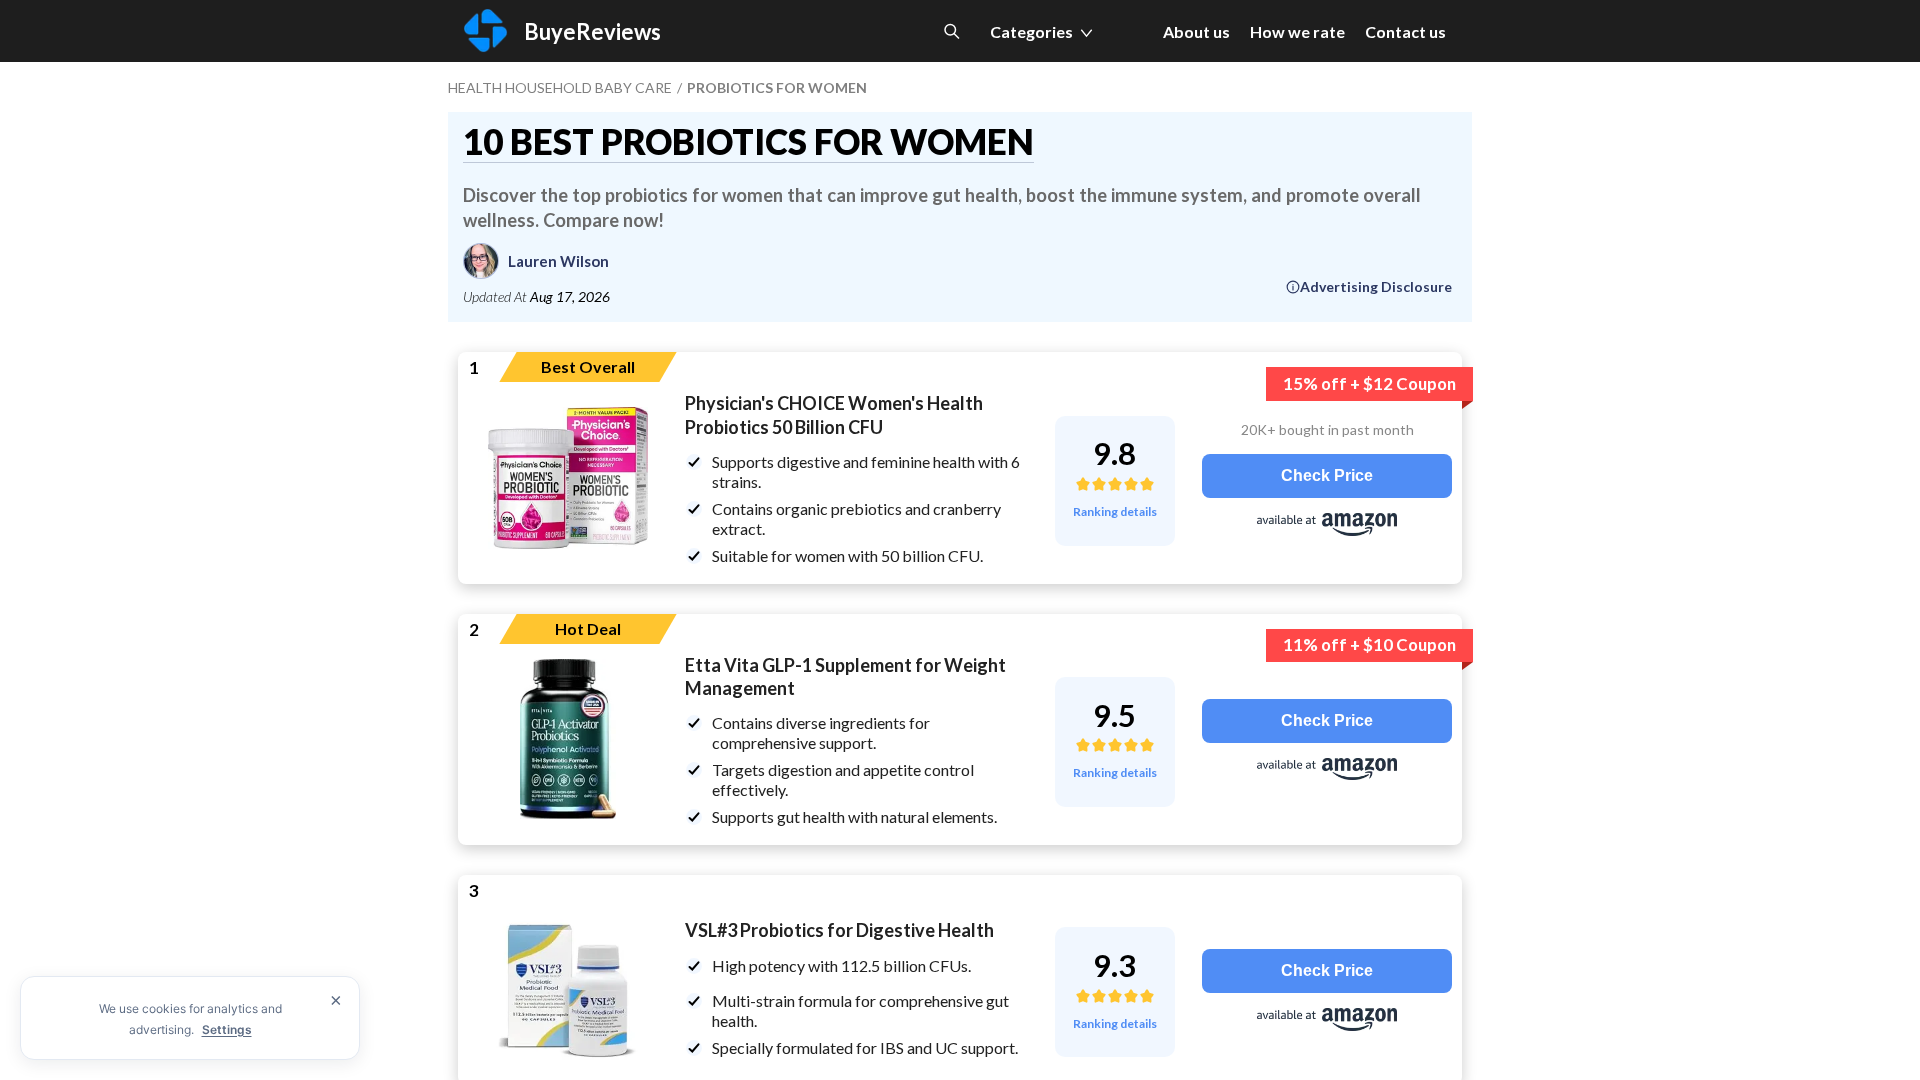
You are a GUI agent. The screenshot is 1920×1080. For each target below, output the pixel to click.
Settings (227, 1029)
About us (1196, 31)
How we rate (1297, 31)
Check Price (1327, 475)
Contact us (1405, 31)
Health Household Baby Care (560, 87)
